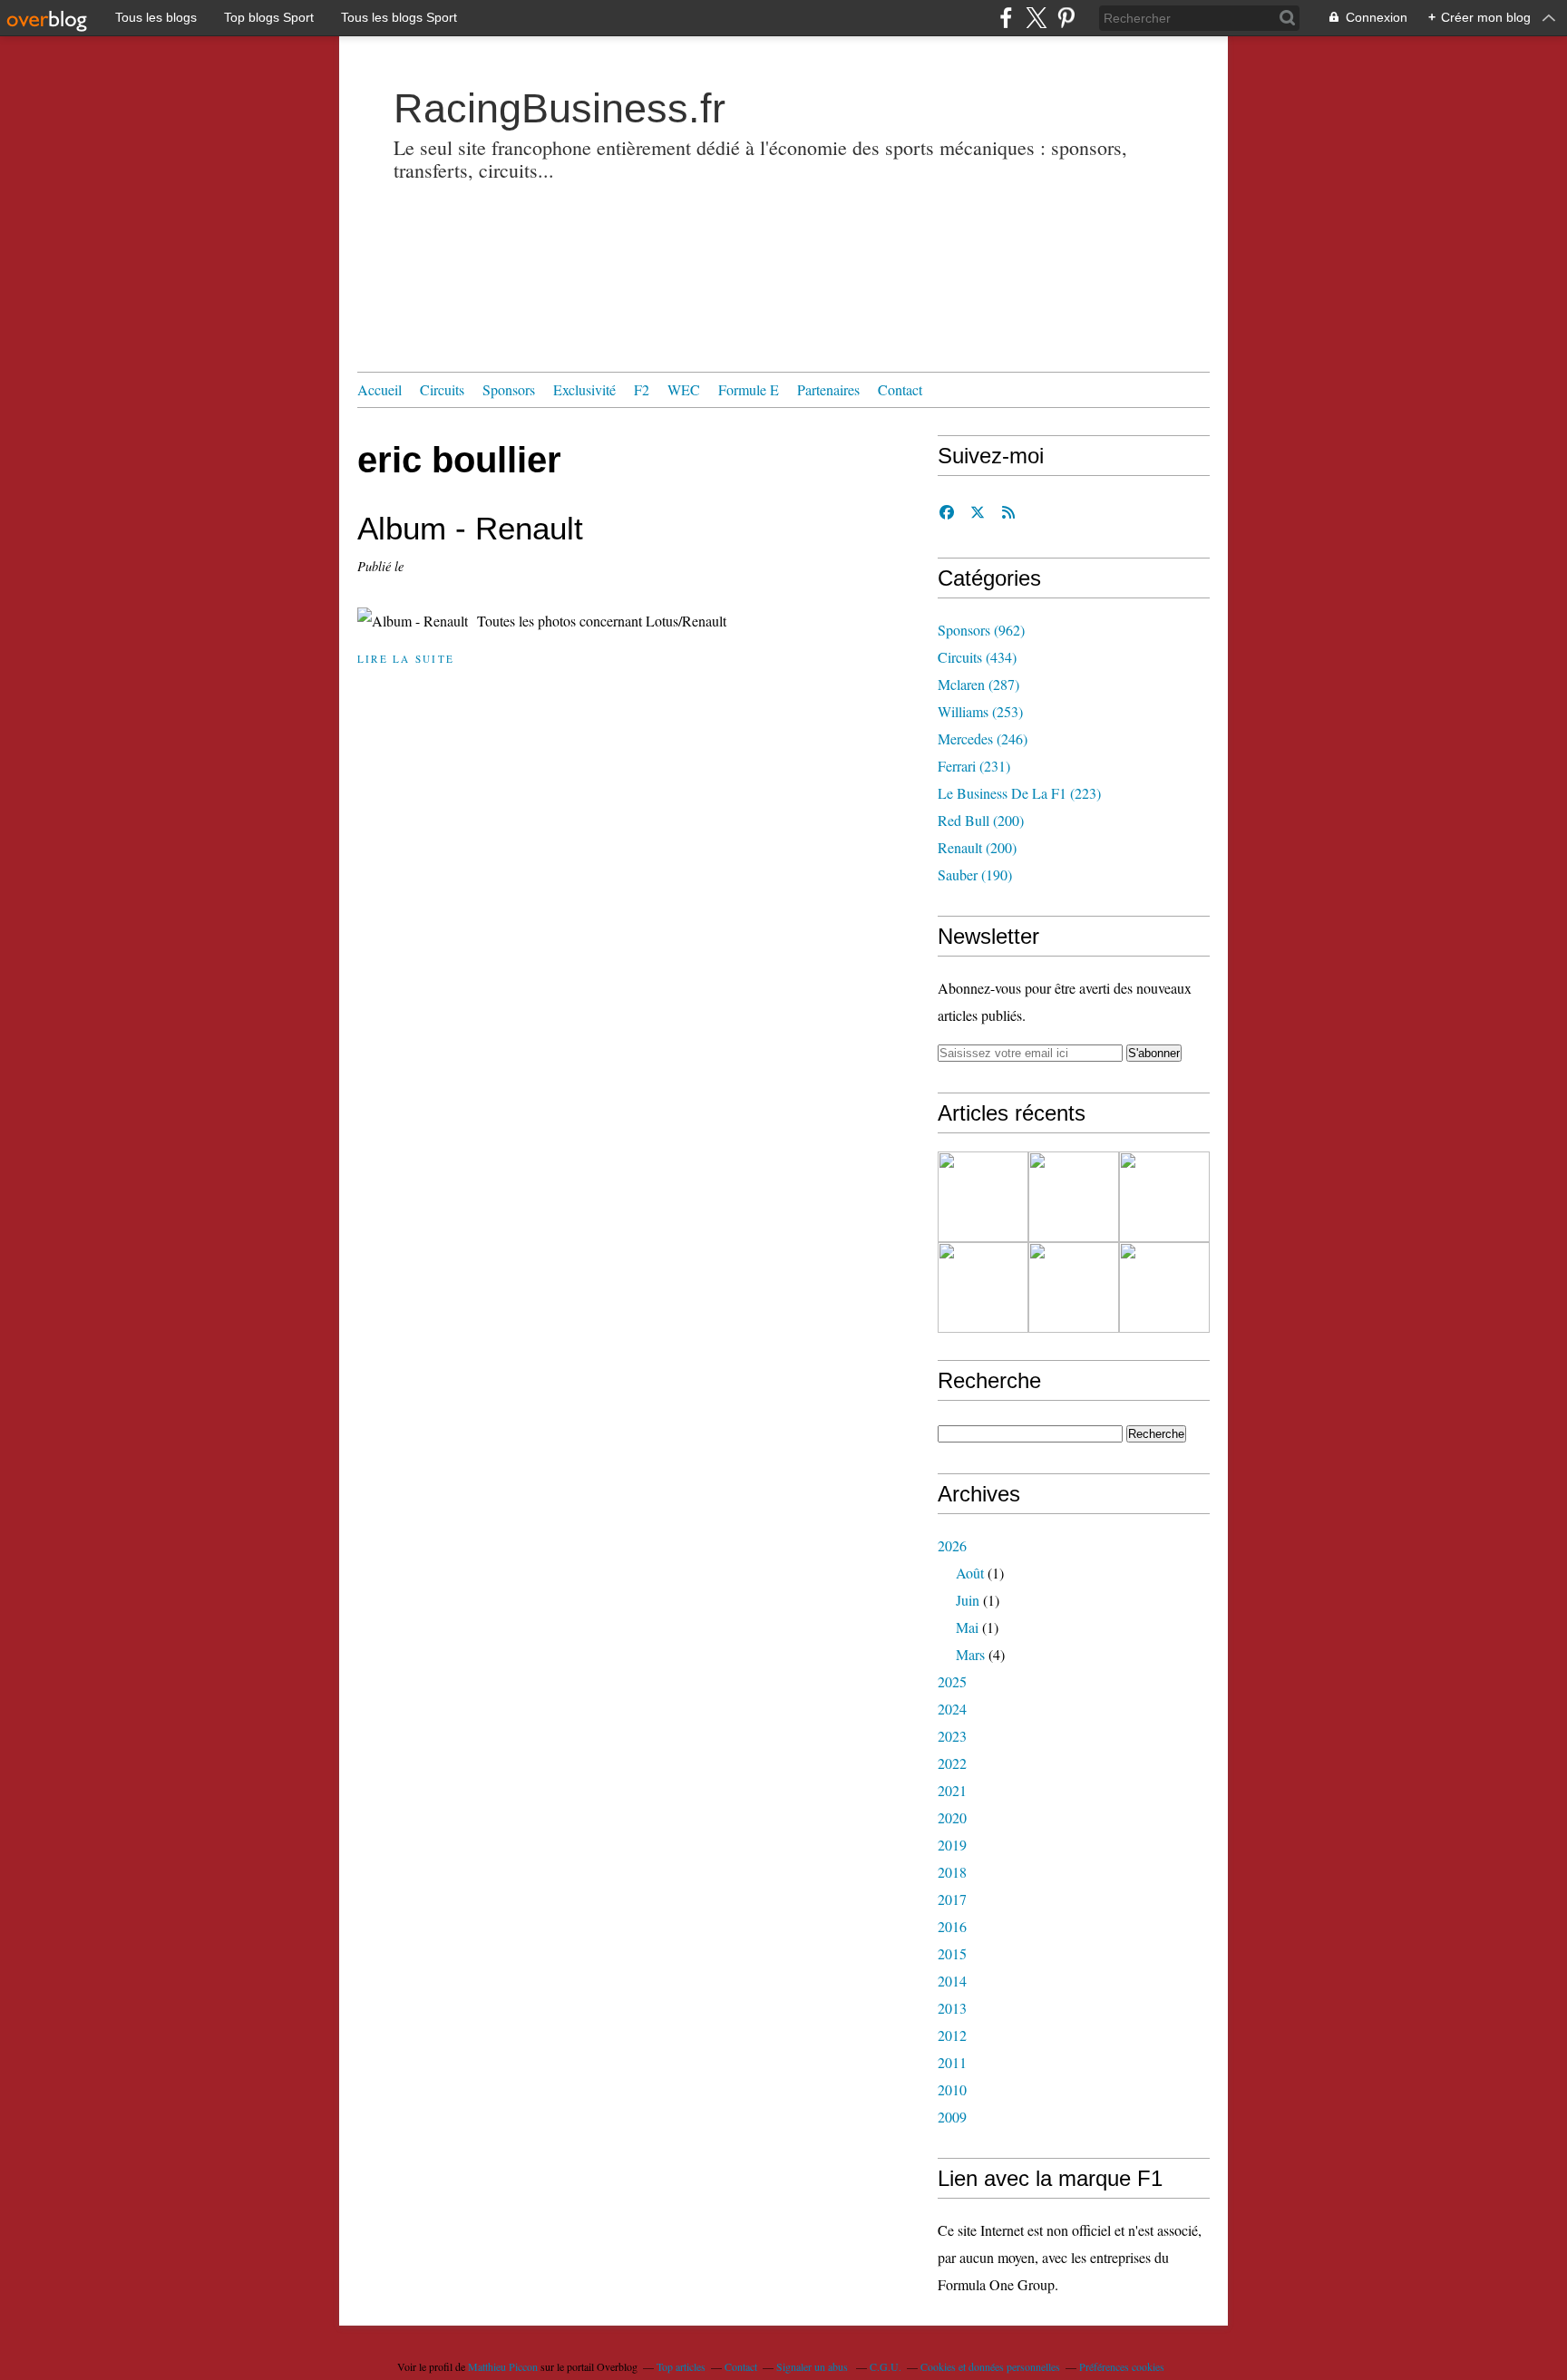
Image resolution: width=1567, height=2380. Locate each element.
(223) (1019, 793)
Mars (970, 1654)
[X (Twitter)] (1036, 18)
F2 (642, 389)
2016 (952, 1926)
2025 (952, 1681)
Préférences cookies (1122, 2366)
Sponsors (509, 389)
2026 (952, 1545)
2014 (952, 1981)
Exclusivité (584, 389)
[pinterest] (1066, 18)
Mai (967, 1627)
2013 (952, 2008)
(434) (977, 657)
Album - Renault (470, 528)
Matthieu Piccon (503, 2366)
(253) (980, 711)
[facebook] (1006, 18)
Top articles (681, 2366)
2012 (952, 2035)
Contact (900, 389)
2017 (952, 1899)
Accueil (380, 389)
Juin (968, 1600)
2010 (952, 2089)
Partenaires (828, 389)
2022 (952, 1763)
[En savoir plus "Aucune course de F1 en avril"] (1074, 1287)
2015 (952, 1953)
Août (970, 1573)
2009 (952, 2117)
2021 (952, 1790)
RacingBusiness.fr (560, 108)
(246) (983, 738)
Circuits (442, 389)
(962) (981, 630)
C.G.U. (886, 2366)
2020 (952, 1817)
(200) (981, 820)
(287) (978, 684)
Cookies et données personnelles (990, 2366)
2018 (952, 1872)
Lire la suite (406, 659)
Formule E (749, 389)
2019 (952, 1845)
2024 (952, 1709)
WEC (684, 389)
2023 (952, 1736)
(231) (974, 766)
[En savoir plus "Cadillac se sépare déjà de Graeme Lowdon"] (983, 1197)
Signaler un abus (813, 2366)
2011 (952, 2062)
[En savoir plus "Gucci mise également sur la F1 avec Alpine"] (1164, 1197)
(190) (975, 874)
